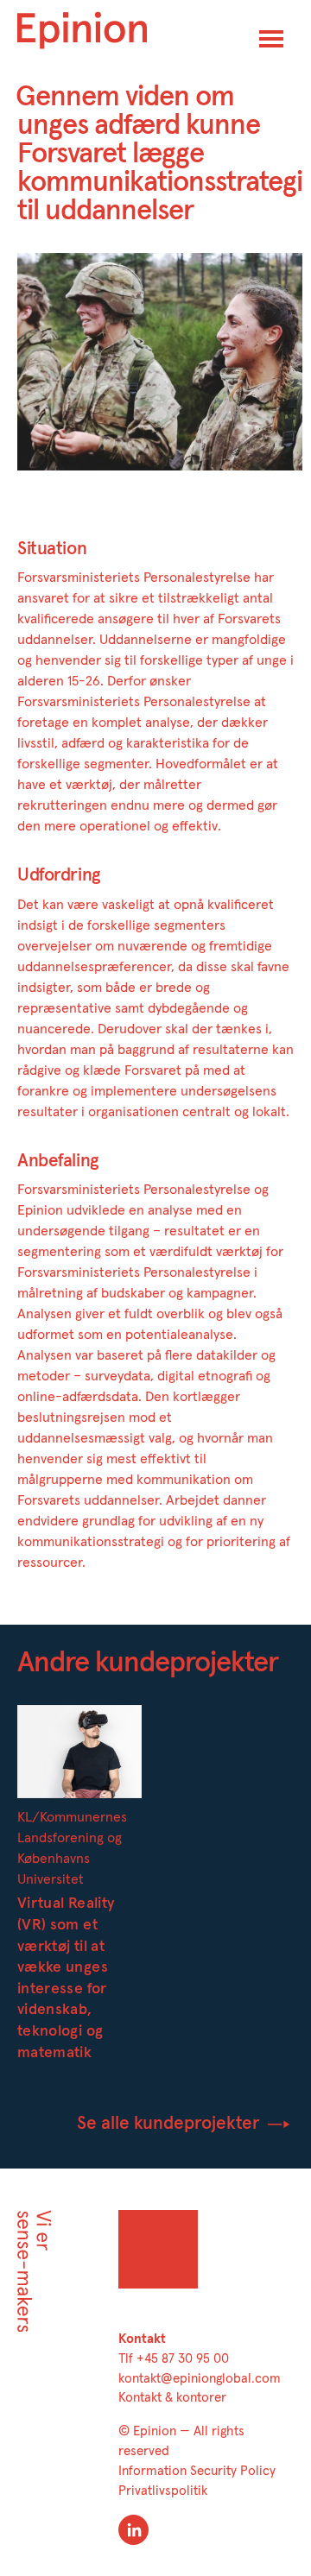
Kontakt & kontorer (172, 2398)
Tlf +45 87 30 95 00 (174, 2359)
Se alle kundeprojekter (171, 2123)
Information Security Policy (197, 2471)
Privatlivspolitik (163, 2491)
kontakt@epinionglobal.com (200, 2379)
